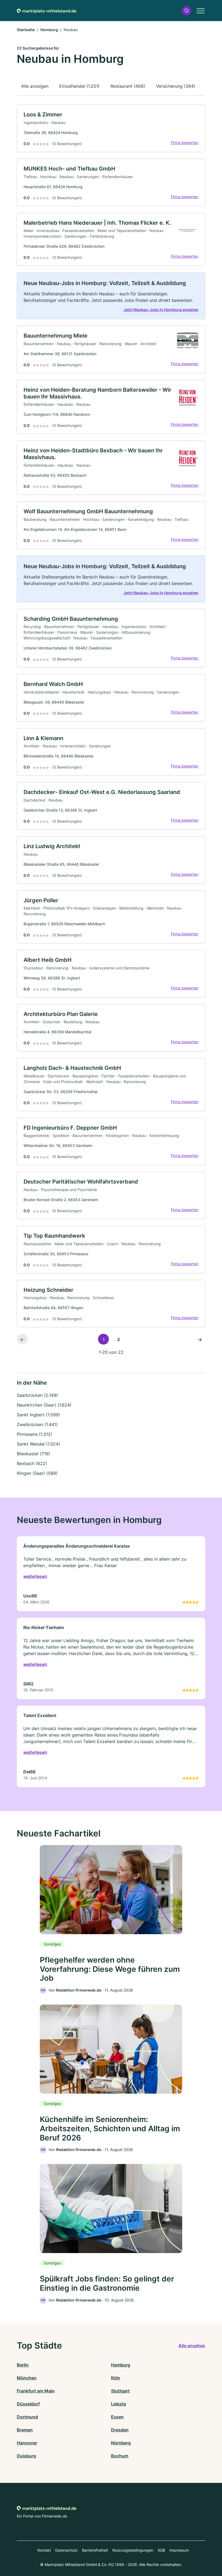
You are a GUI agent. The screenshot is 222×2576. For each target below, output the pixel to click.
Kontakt (44, 2550)
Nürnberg (121, 2443)
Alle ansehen (192, 2346)
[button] (187, 11)
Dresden (120, 2430)
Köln (116, 2378)
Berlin (23, 2365)
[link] (111, 128)
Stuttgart (120, 2391)
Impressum (179, 2550)
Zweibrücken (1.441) (37, 1424)
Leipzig (118, 2404)
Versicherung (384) (176, 86)
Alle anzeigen (35, 86)
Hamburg (121, 2365)
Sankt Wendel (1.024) (38, 1444)
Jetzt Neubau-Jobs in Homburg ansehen (161, 310)
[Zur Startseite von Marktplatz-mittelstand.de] (47, 11)
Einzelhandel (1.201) (79, 86)
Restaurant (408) (128, 86)
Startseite (26, 30)
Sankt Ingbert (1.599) (38, 1415)
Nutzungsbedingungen (133, 2550)
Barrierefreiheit (95, 2550)
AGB (161, 2550)
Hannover (27, 2443)
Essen (117, 2417)
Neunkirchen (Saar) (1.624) (44, 1405)
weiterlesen (35, 1576)
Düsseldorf (28, 2404)
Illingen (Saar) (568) (37, 1473)
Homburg (49, 30)
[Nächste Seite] (200, 1339)
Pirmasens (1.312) (35, 1434)
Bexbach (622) (32, 1463)
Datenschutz (66, 2550)
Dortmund (27, 2417)
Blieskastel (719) (33, 1454)
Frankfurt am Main (36, 2391)
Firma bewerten (185, 143)
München (27, 2378)
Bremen (25, 2430)
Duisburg (26, 2456)
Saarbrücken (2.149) (37, 1395)
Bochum (120, 2456)
